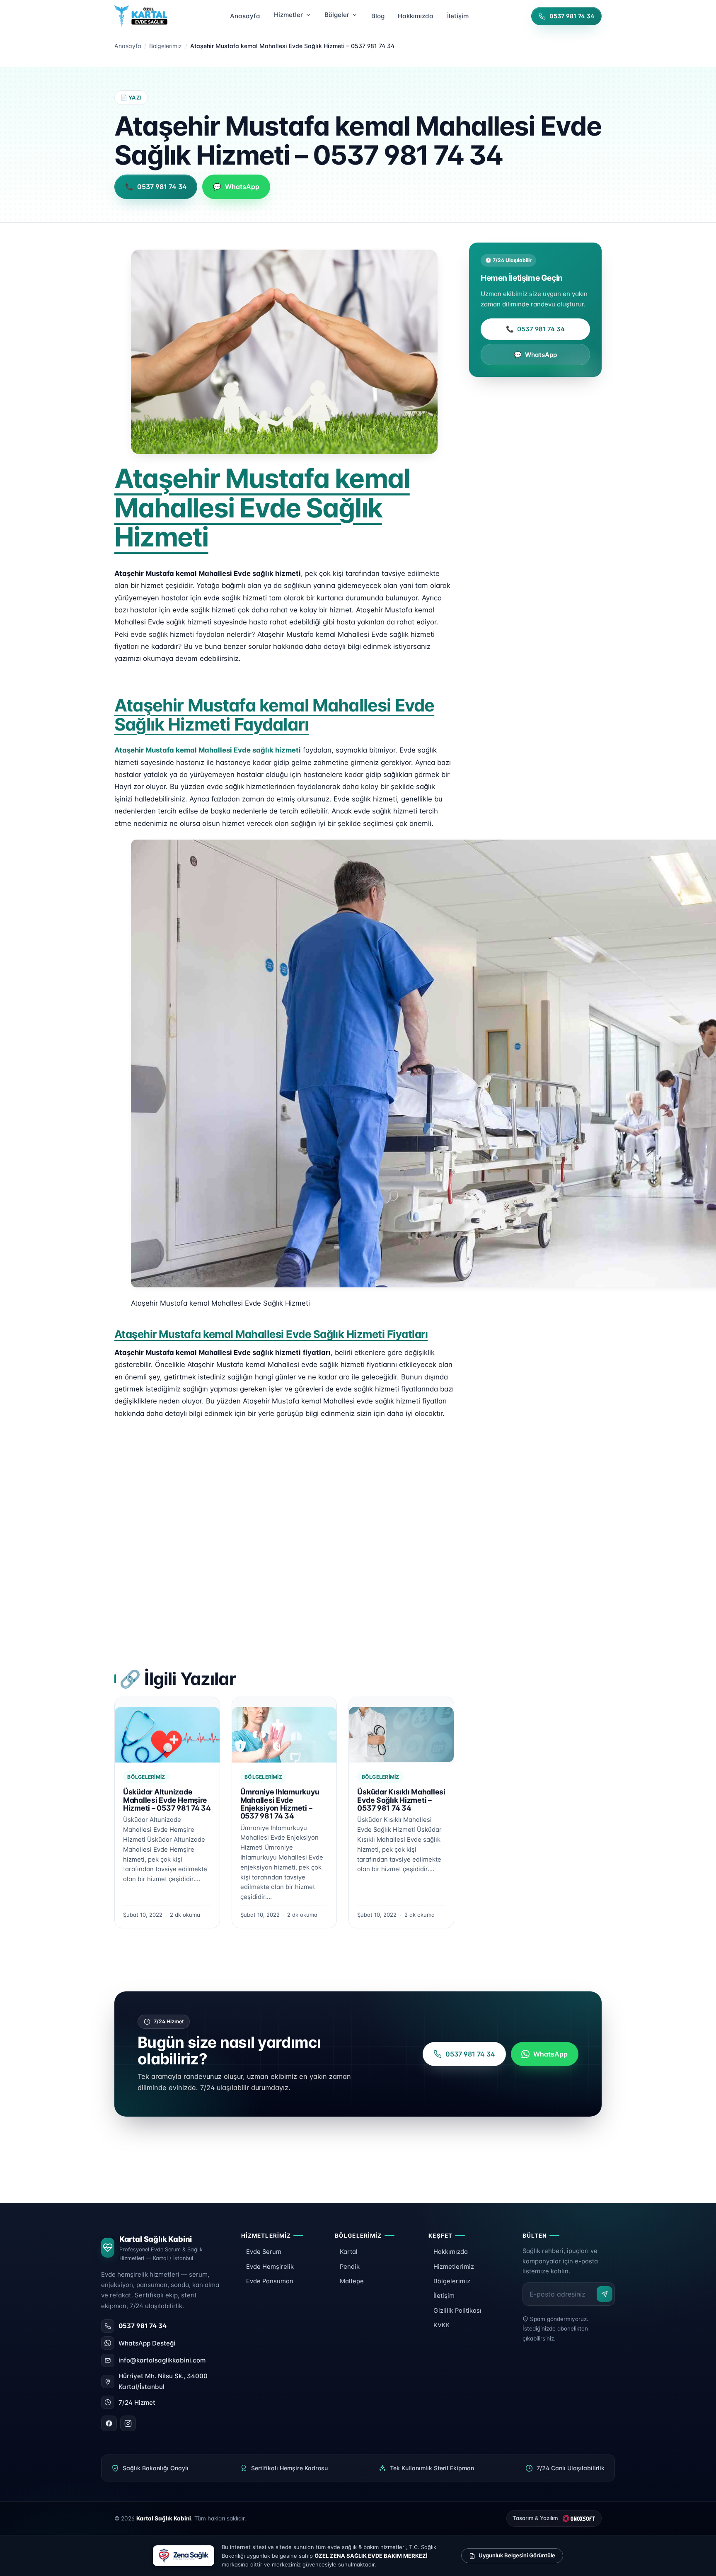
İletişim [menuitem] (458, 16)
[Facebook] (109, 2423)
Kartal (349, 2252)
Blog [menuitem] (378, 16)
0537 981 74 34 (536, 329)
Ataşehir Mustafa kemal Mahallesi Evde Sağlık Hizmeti (262, 507)
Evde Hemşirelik (270, 2267)
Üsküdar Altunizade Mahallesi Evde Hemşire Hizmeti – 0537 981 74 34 (167, 1800)
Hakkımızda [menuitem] (416, 16)
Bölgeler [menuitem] (337, 15)
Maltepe (352, 2281)
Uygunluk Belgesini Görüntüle (517, 2555)
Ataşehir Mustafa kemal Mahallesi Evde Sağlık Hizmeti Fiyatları (271, 1334)
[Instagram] (128, 2423)
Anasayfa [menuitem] (245, 16)
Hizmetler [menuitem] (288, 15)
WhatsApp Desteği (147, 2343)
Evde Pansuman (270, 2281)
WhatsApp (536, 355)
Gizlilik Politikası (457, 2311)
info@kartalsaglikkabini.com (162, 2360)
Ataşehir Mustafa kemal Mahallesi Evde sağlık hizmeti (208, 750)
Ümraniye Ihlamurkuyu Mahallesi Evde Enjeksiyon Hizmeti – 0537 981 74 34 (280, 1804)
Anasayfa (128, 46)
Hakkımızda (451, 2252)
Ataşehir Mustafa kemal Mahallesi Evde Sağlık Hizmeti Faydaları (274, 715)
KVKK (442, 2325)
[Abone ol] (605, 2294)
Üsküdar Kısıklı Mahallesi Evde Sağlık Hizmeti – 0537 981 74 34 (401, 1800)
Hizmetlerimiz (454, 2267)
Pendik (350, 2267)
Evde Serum (264, 2252)
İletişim (444, 2296)
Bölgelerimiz (166, 46)
